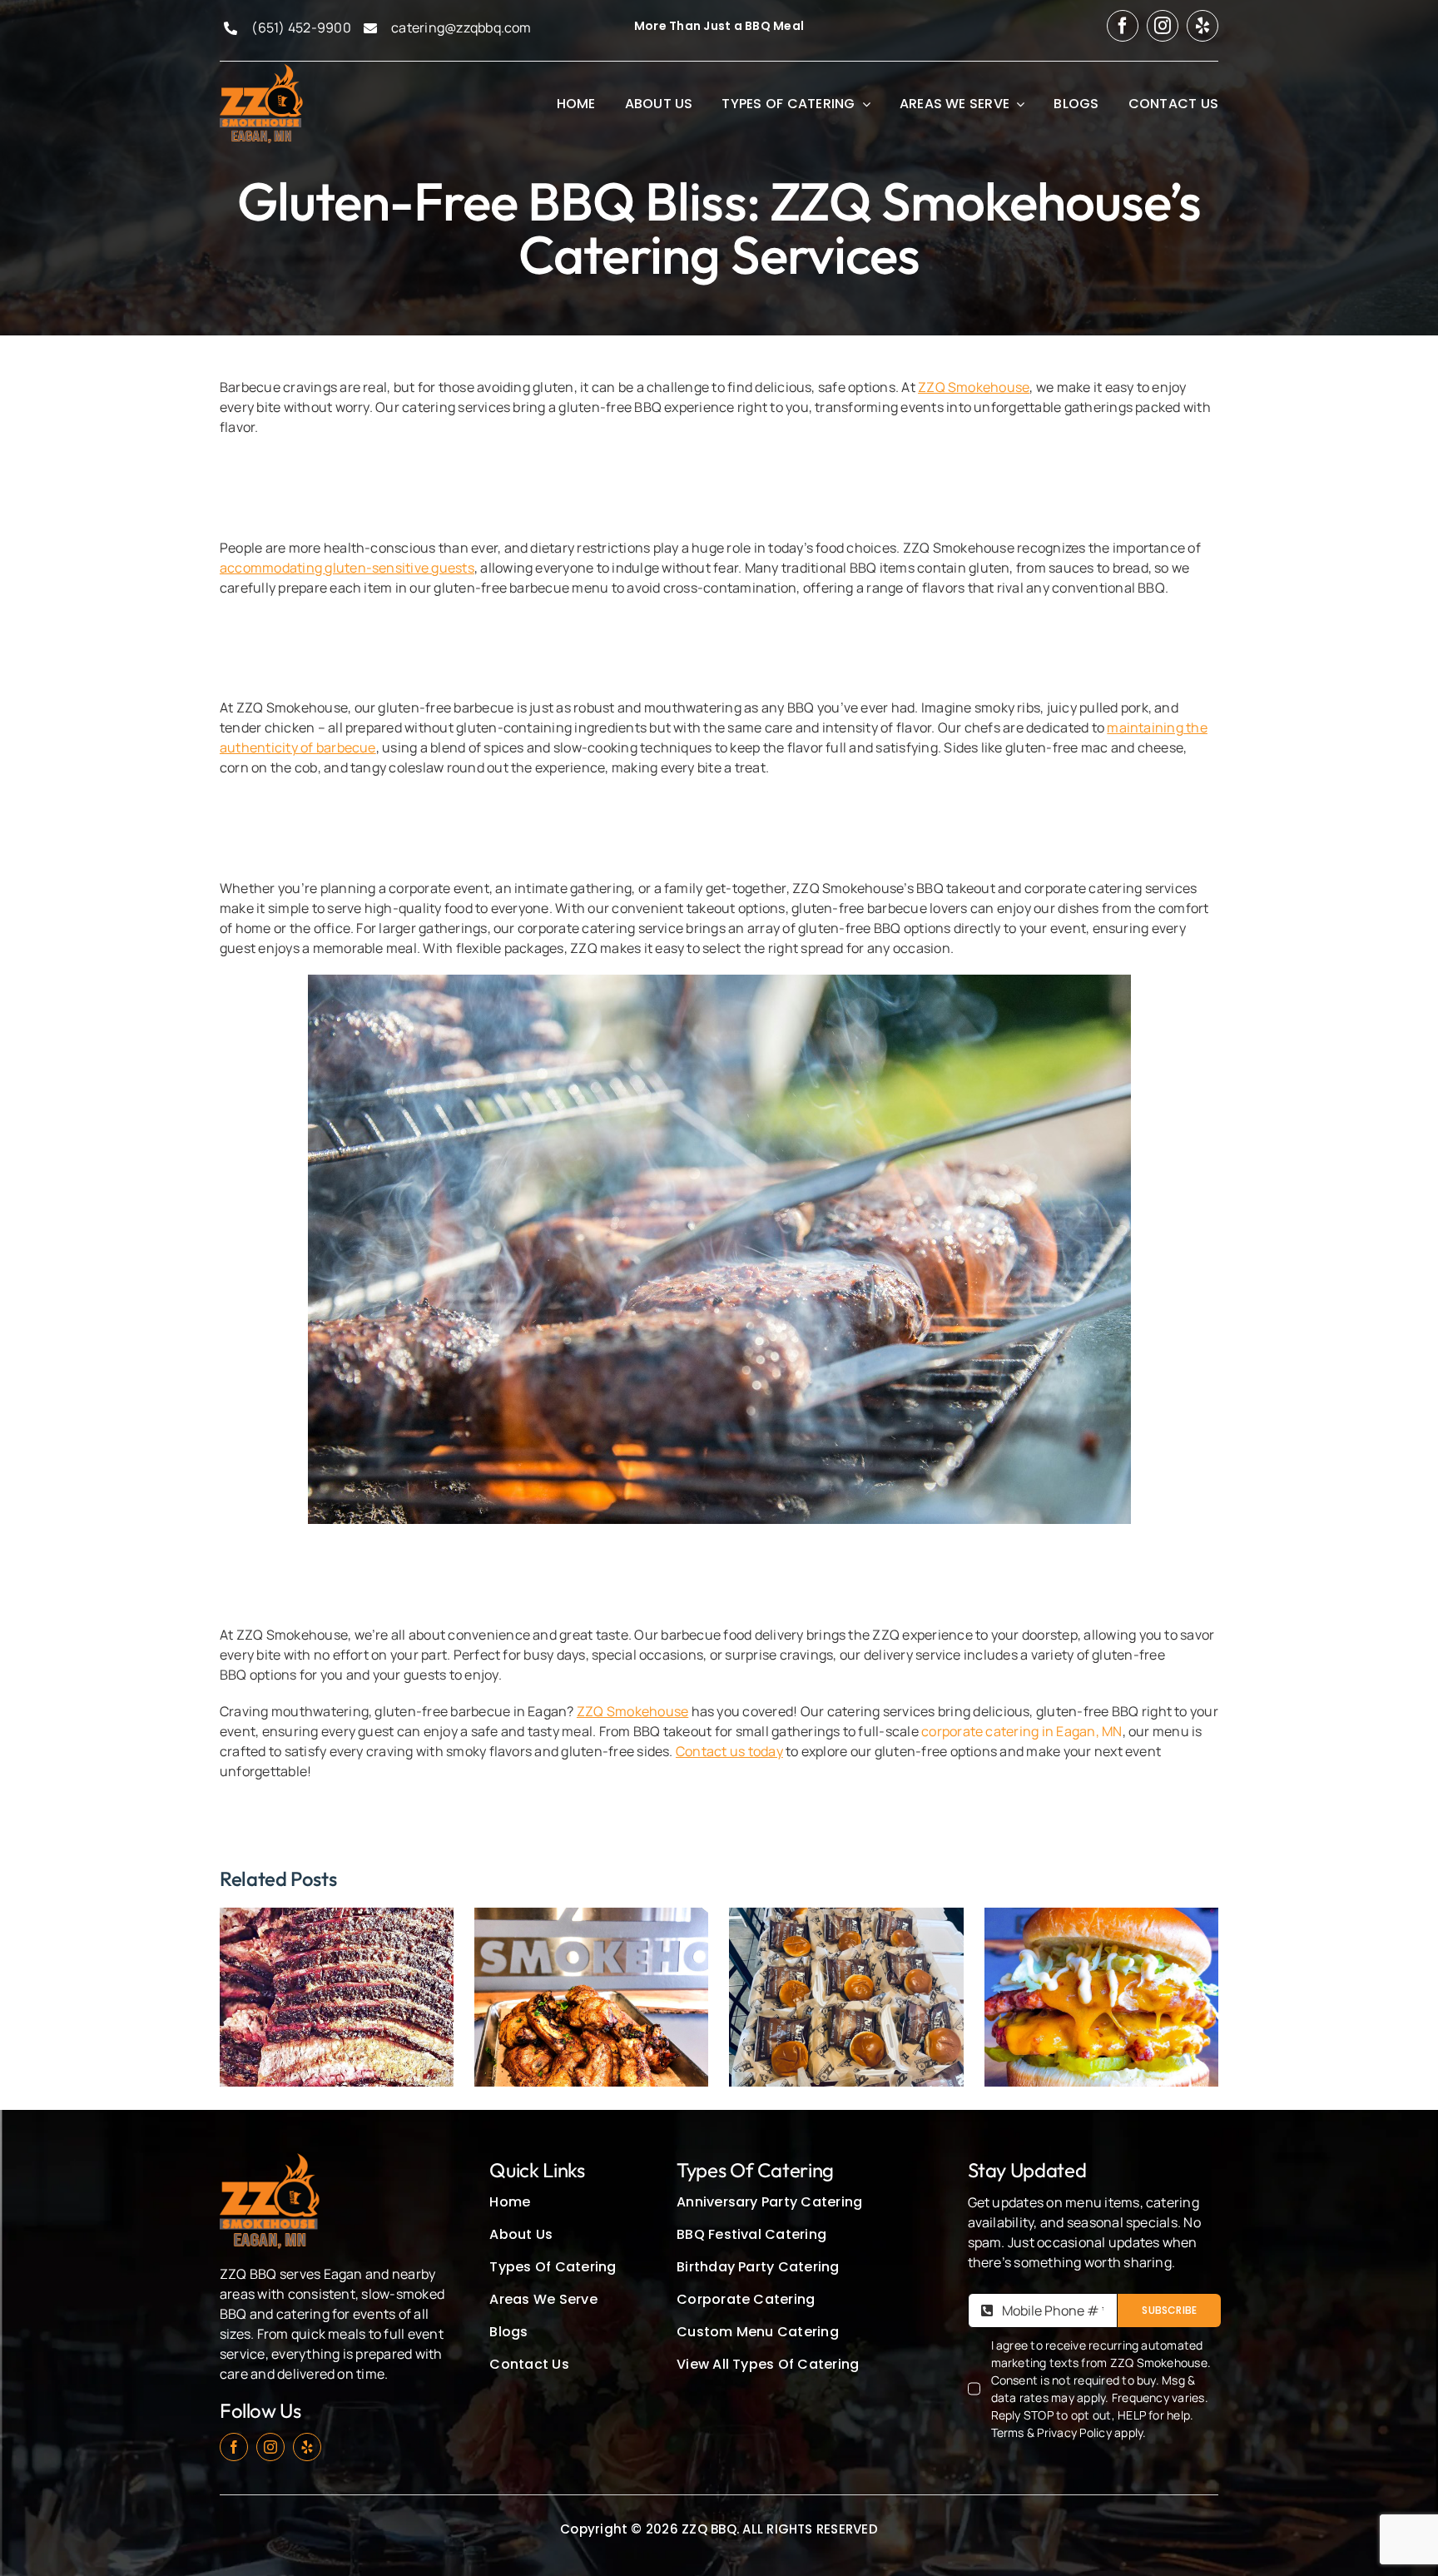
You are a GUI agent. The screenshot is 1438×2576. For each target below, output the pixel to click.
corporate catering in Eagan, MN (1021, 1731)
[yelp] (1202, 26)
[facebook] (1123, 26)
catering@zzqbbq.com (461, 27)
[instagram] (1163, 26)
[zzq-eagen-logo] (261, 69)
